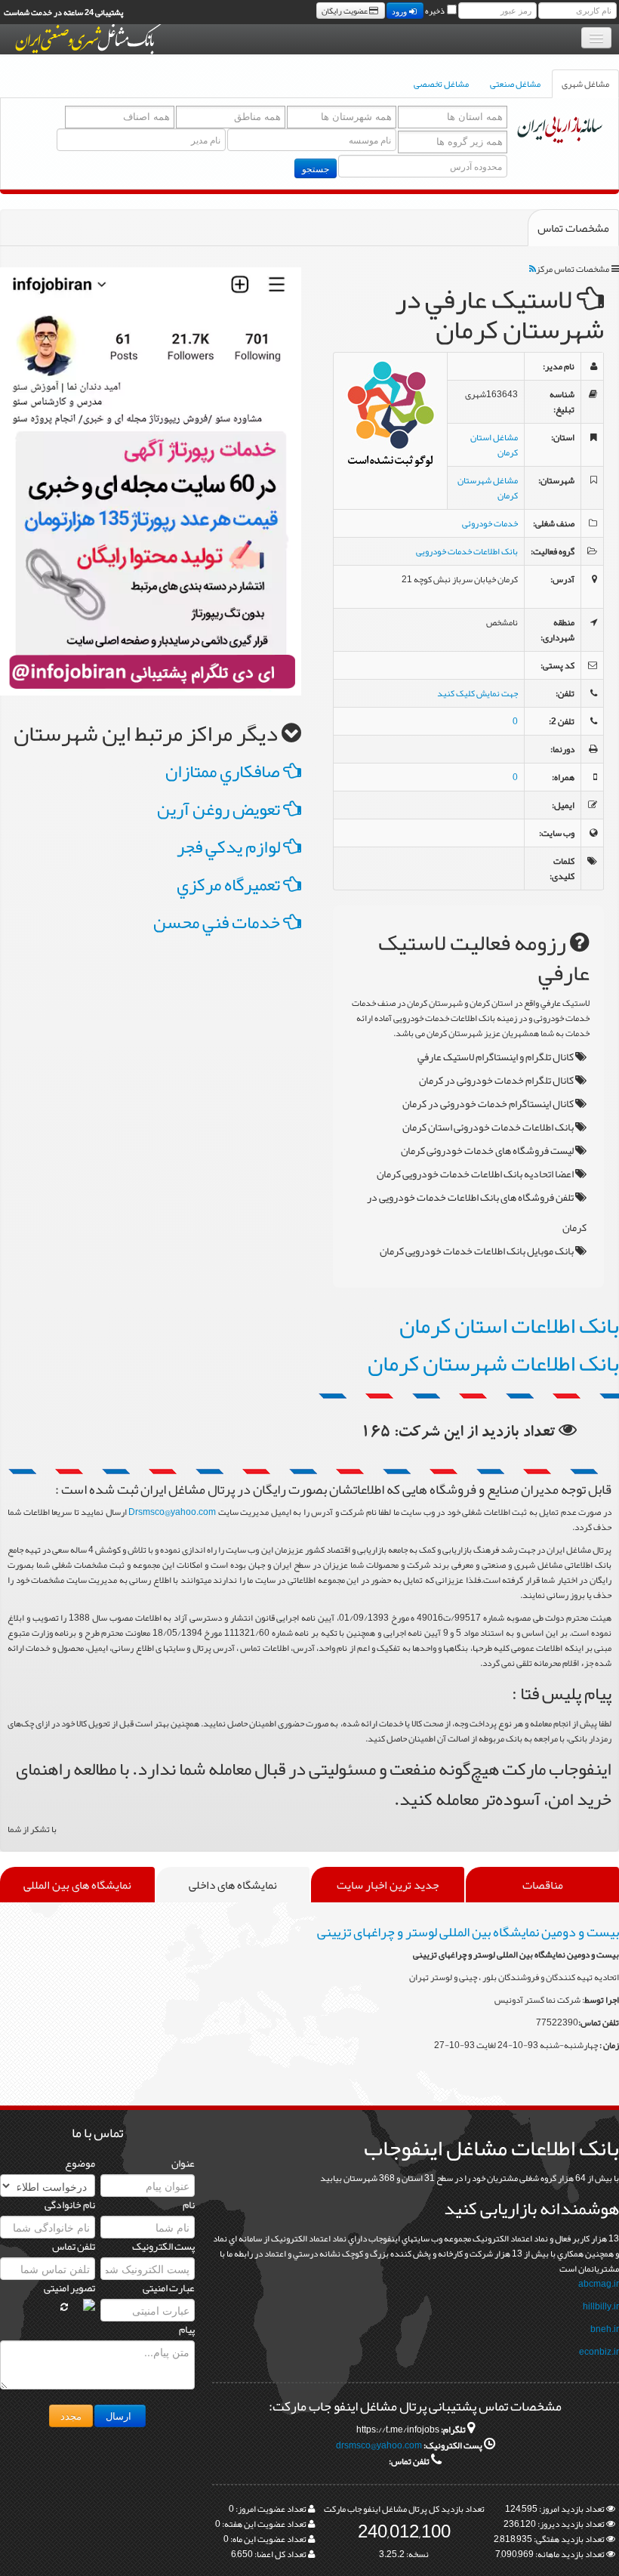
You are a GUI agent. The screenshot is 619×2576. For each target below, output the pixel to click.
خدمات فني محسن (218, 922)
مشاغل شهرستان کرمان (488, 488)
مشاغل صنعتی (515, 84)
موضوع (80, 2163)
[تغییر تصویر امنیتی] (64, 2307)
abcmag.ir (599, 2284)
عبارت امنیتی (169, 2288)
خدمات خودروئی (490, 523)
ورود (400, 11)
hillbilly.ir (601, 2306)
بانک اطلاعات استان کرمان (509, 1325)
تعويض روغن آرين (220, 809)
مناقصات (543, 1885)
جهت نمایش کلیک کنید (477, 693)
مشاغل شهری (585, 84)
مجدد (71, 2416)
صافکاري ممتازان (224, 771)
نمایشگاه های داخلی (233, 1885)
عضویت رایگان (345, 11)
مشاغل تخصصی (441, 84)
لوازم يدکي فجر (230, 847)
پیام (187, 2329)
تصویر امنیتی (69, 2288)
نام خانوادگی (70, 2204)
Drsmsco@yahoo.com (172, 1512)
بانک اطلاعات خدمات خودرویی (467, 551)
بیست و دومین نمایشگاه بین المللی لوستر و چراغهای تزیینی (468, 1932)
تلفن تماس (74, 2246)
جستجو (316, 168)
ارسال (120, 2416)
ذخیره (435, 11)
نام (189, 2204)
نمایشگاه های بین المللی (77, 1885)
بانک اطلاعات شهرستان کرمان (493, 1363)
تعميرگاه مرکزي (230, 884)
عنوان (183, 2163)
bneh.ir (605, 2329)
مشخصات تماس (573, 228)
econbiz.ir (599, 2352)
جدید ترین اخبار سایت (388, 1885)
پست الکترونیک (163, 2246)
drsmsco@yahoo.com (379, 2445)
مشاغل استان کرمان (494, 445)
